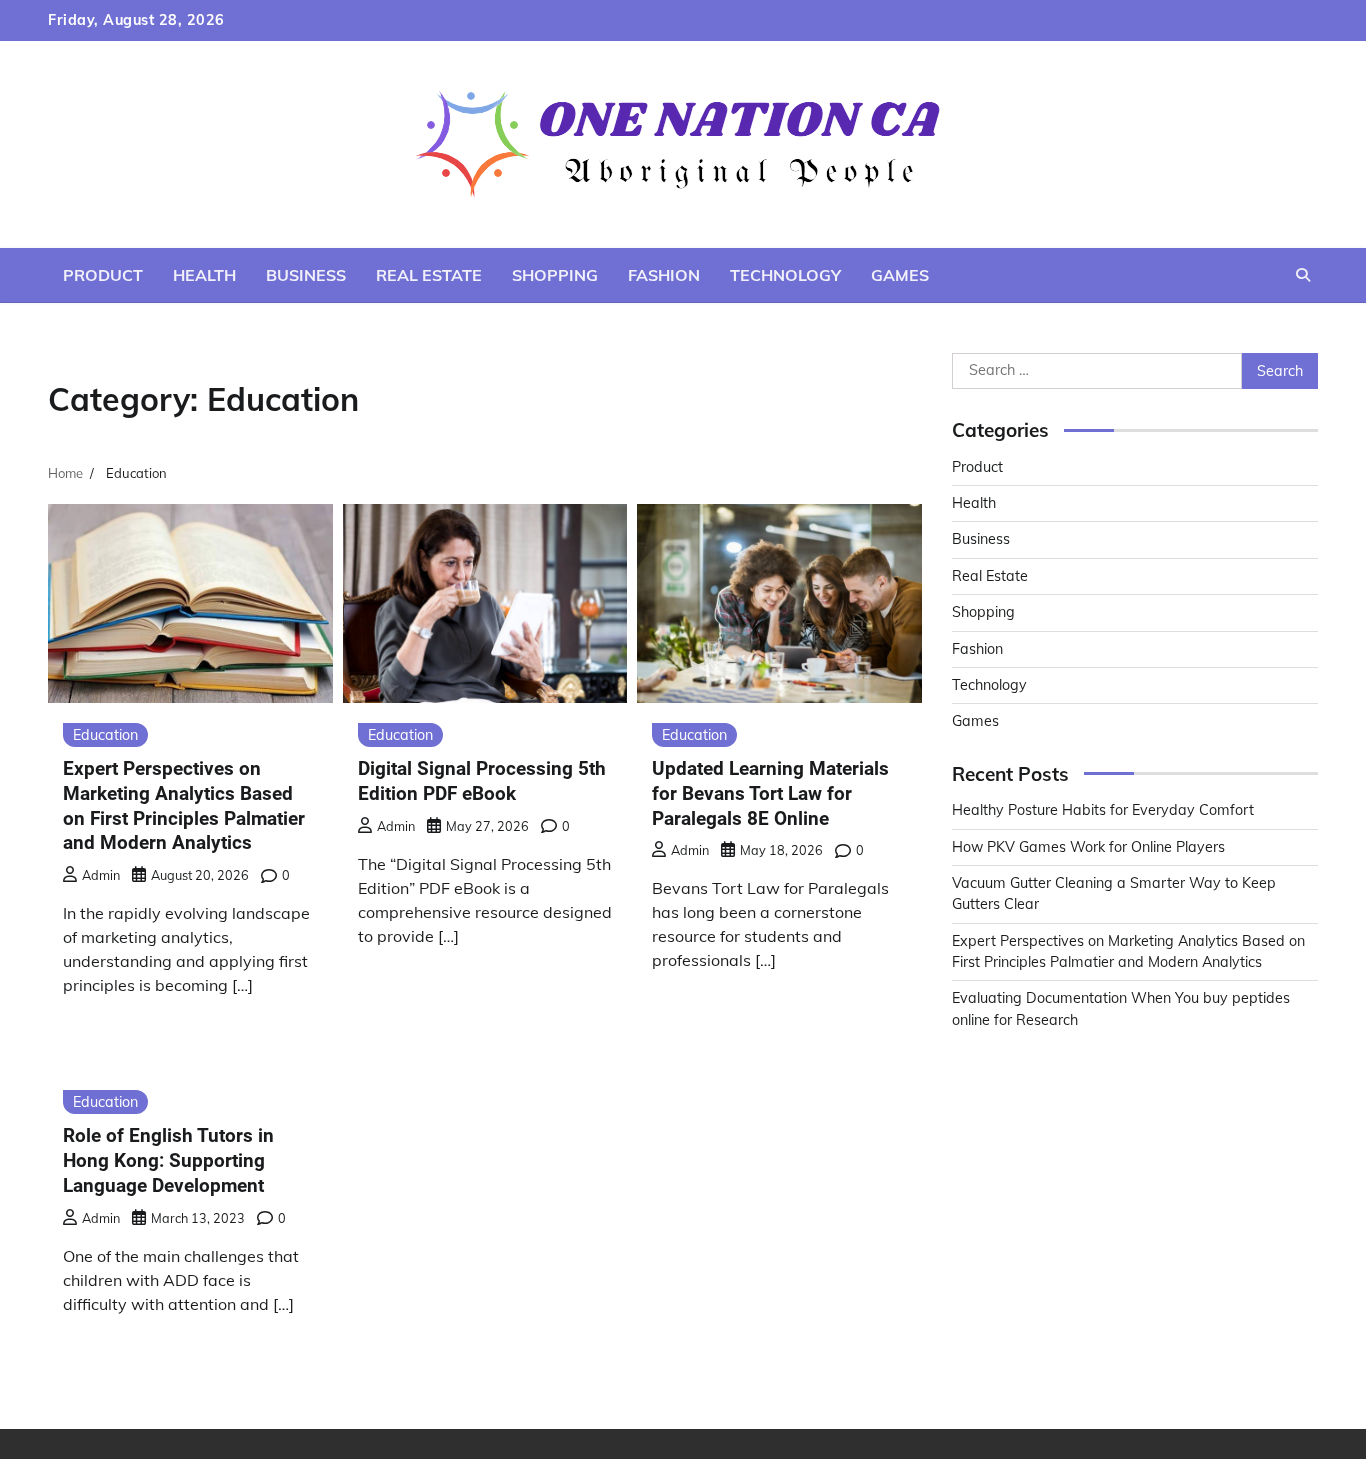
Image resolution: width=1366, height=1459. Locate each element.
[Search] (1303, 275)
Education (105, 735)
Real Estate (429, 275)
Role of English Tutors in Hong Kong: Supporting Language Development (168, 1160)
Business (306, 275)
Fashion (664, 275)
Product (103, 275)
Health (204, 275)
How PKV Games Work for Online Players (1088, 847)
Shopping (555, 275)
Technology (785, 275)
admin (101, 875)
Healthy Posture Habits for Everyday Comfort (1103, 810)
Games (900, 275)
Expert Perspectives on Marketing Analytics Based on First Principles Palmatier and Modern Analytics (184, 805)
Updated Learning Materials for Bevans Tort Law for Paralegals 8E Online (770, 793)
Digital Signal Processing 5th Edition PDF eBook (482, 781)
